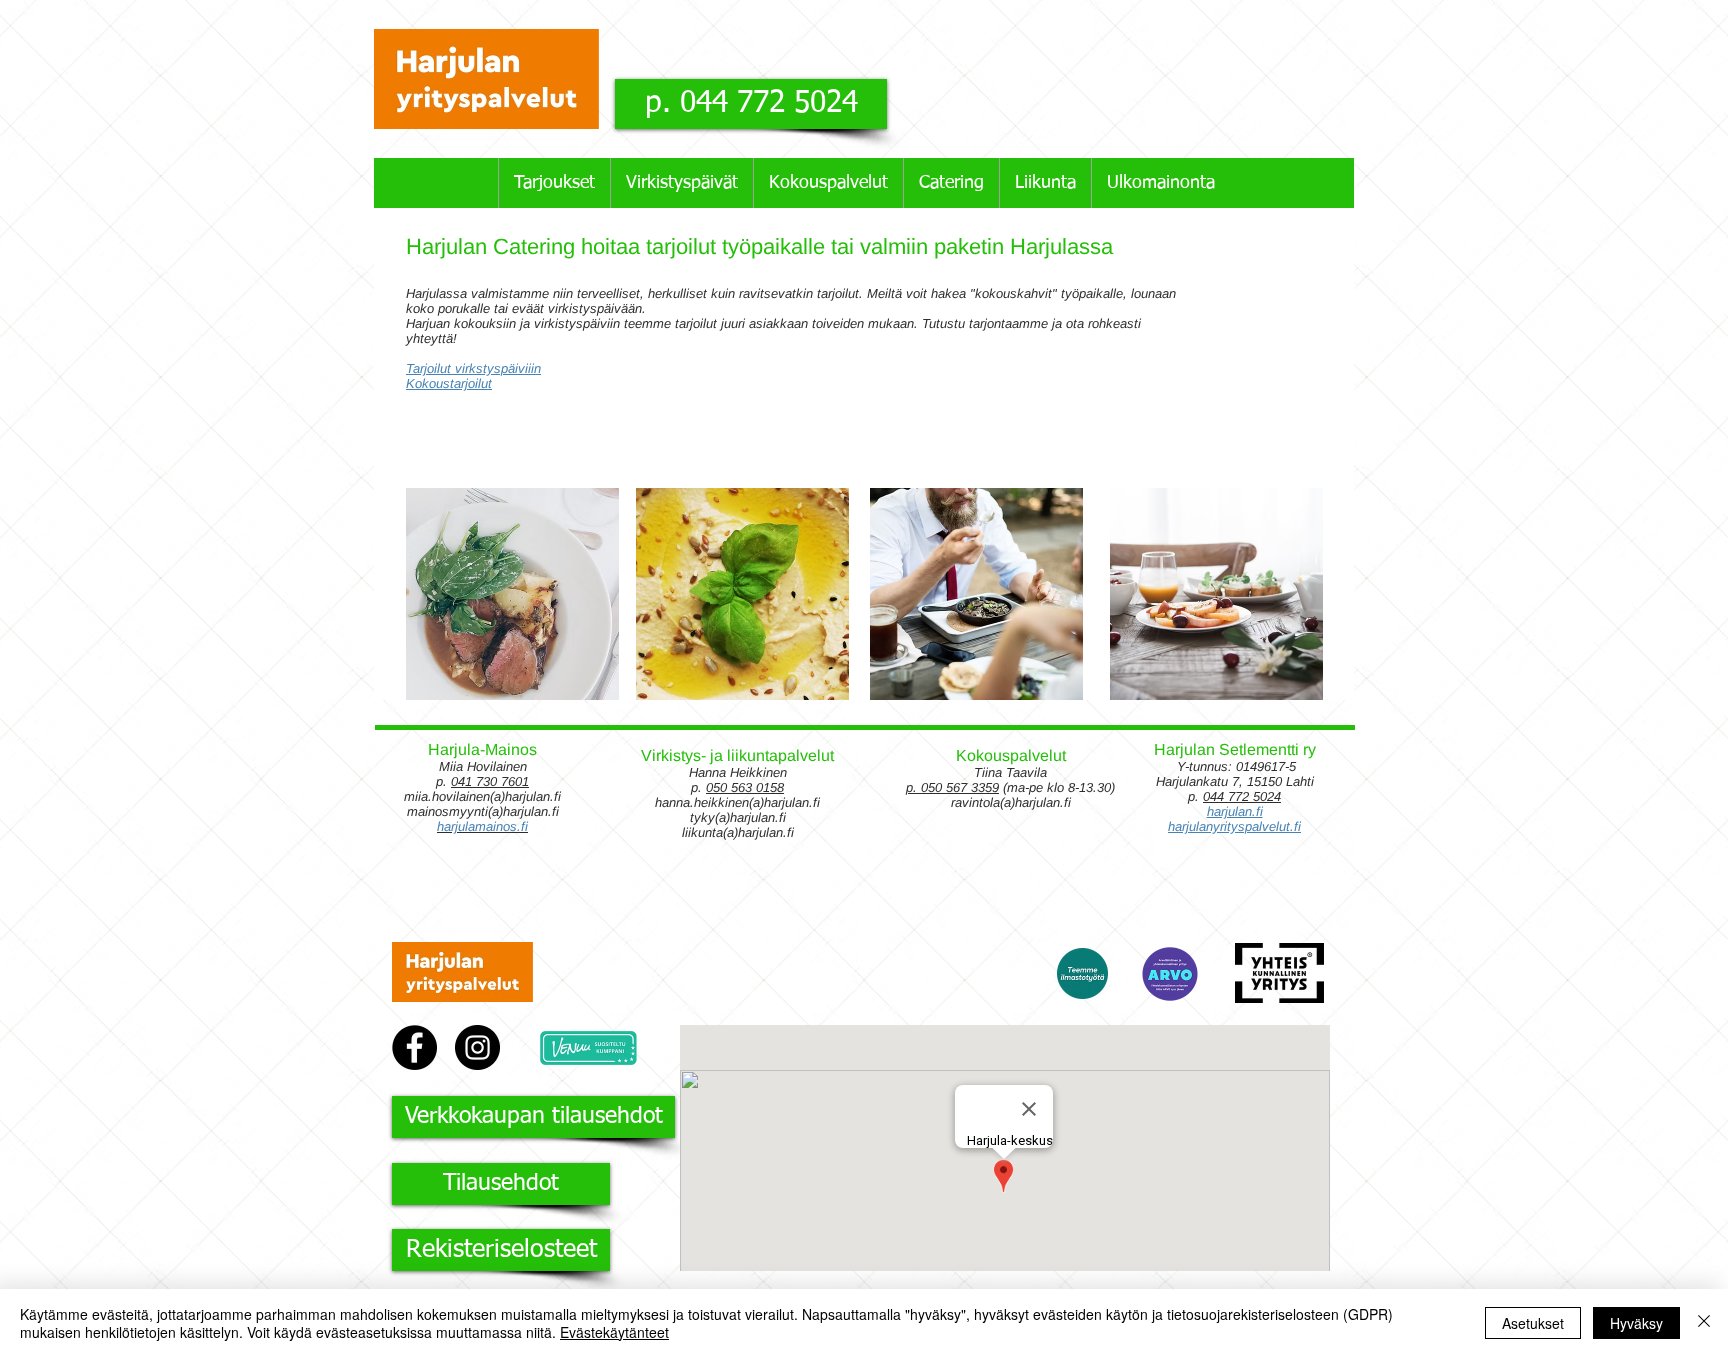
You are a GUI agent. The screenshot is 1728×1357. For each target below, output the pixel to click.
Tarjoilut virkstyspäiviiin (473, 368)
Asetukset (1533, 1323)
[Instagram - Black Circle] (477, 1047)
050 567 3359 (960, 787)
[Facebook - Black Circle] (414, 1047)
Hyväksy (1636, 1323)
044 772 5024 (1242, 796)
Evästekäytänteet (614, 1332)
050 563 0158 (745, 787)
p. (913, 787)
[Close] (1704, 1323)
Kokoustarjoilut (449, 383)
